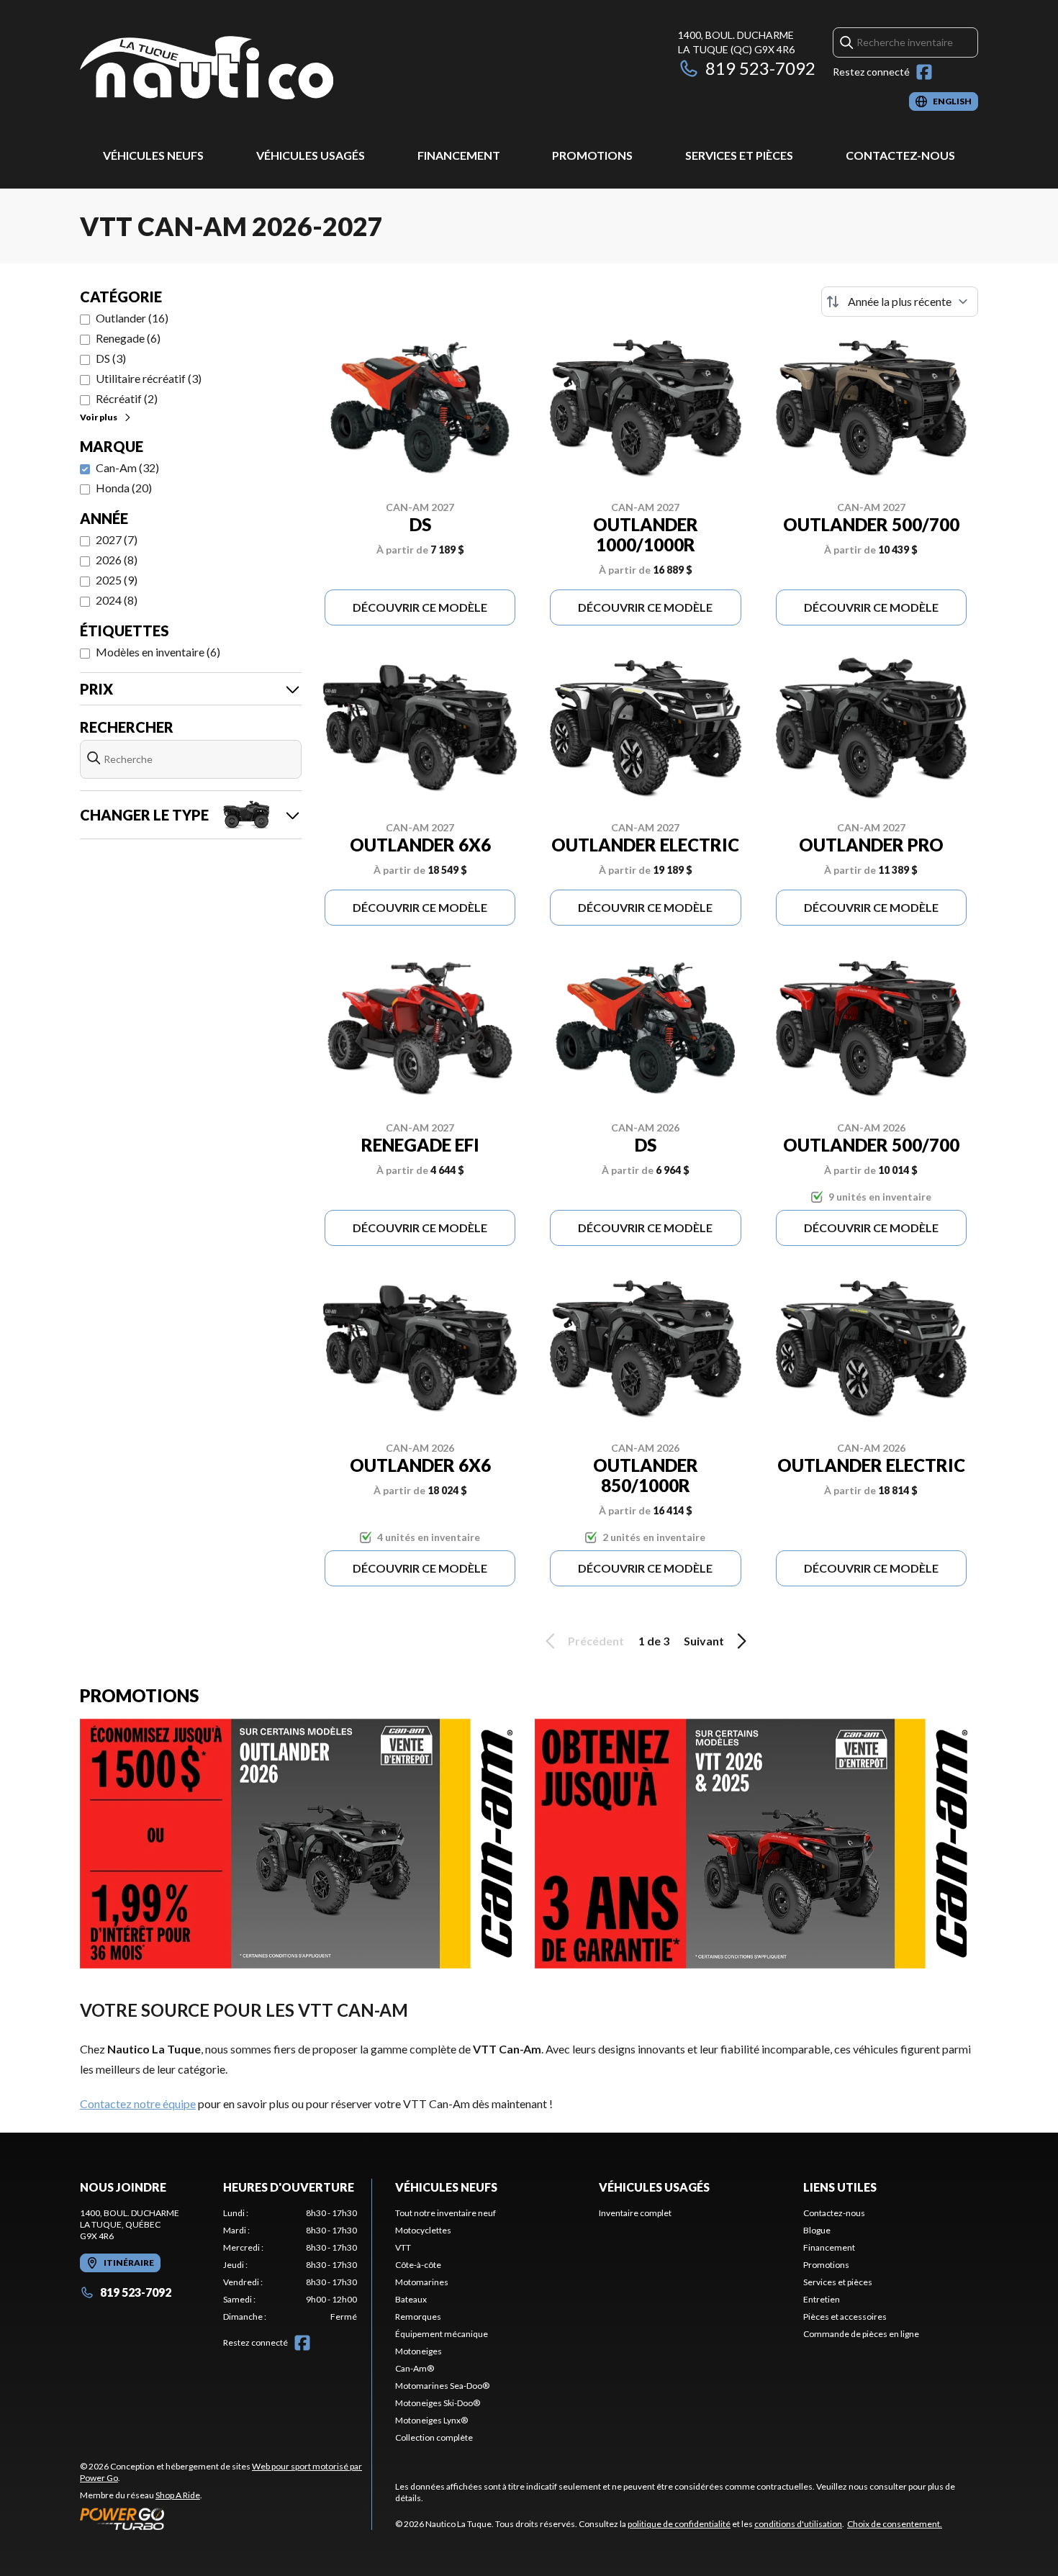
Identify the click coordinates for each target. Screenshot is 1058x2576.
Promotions (592, 155)
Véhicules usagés (311, 155)
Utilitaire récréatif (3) (149, 378)
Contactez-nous (900, 155)
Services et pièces (739, 155)
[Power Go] (226, 2518)
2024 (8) (117, 600)
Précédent (596, 1641)
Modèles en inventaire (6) (158, 652)
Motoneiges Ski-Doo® (438, 2403)
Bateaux (411, 2299)
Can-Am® (415, 2368)
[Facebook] (924, 72)
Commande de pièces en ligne (861, 2334)
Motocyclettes (423, 2230)
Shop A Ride (178, 2495)
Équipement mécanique (442, 2334)
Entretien (822, 2299)
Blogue (817, 2230)
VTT (403, 2247)
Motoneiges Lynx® (431, 2420)
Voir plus (99, 417)
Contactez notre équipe (138, 2103)
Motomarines (422, 2282)
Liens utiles (840, 2187)
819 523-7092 (760, 68)
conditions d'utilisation (798, 2524)
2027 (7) (117, 539)
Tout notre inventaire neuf (446, 2213)
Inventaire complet (635, 2213)
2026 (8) (117, 560)
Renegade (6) (128, 338)
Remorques (418, 2317)
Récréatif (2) (127, 398)
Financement (459, 155)
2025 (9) (117, 580)
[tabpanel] (290, 2265)
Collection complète (434, 2437)
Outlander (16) (132, 318)
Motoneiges (419, 2351)
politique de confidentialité (679, 2524)
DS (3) (111, 358)
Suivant (704, 1641)
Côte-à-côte (418, 2265)
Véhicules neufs (153, 155)
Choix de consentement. (895, 2524)
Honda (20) (124, 488)
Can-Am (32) (127, 467)
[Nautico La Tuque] (207, 69)
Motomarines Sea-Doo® (442, 2386)
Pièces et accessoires (845, 2317)
